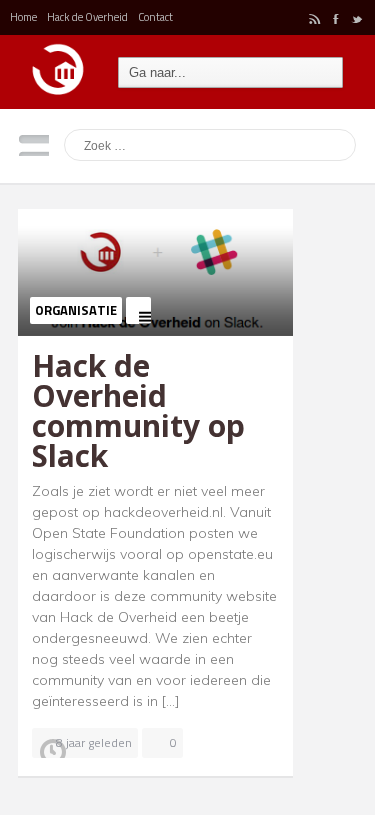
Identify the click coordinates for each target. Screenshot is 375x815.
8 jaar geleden (94, 742)
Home (23, 17)
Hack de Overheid (87, 17)
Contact (155, 17)
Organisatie (76, 310)
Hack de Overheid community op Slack (138, 410)
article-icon (138, 311)
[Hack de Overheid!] (58, 61)
